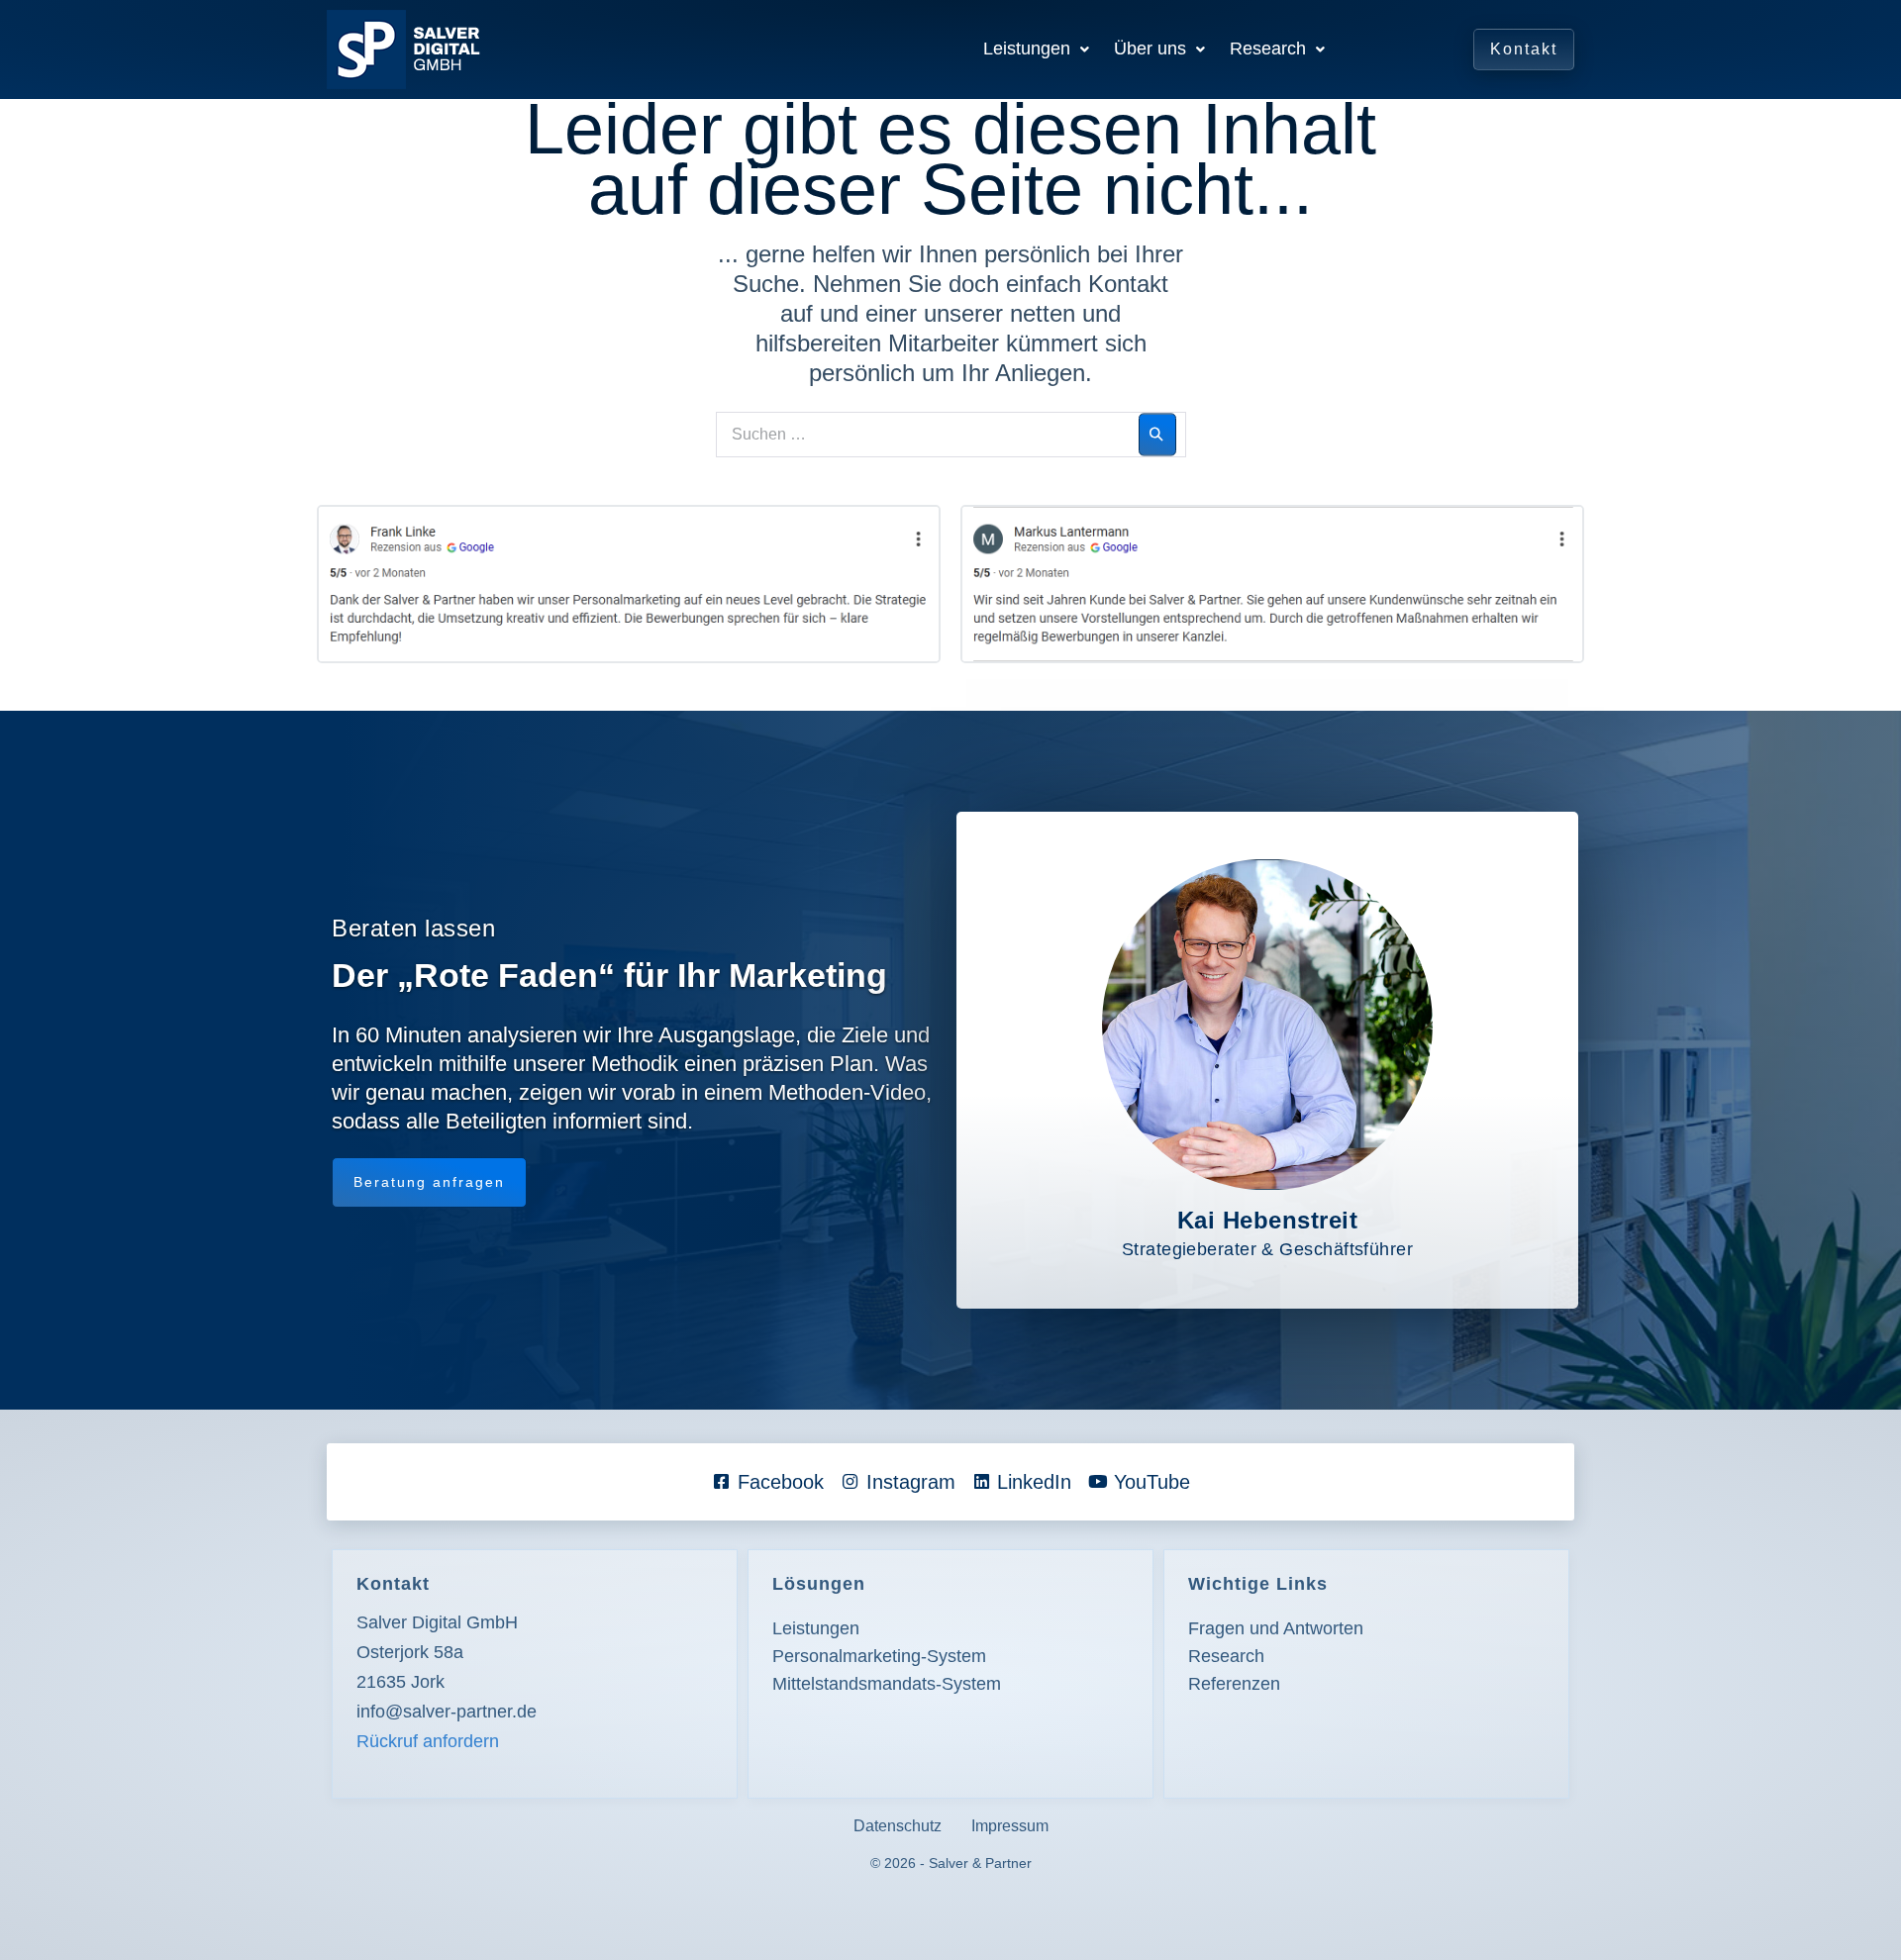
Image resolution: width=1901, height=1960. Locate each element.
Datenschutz (898, 1826)
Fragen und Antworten (1276, 1628)
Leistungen (1027, 49)
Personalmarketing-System (879, 1656)
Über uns (1150, 49)
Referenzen (1234, 1684)
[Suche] (1157, 435)
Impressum (1010, 1826)
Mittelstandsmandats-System (887, 1684)
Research (1268, 49)
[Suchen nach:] (951, 431)
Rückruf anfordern (428, 1741)
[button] (1036, 49)
